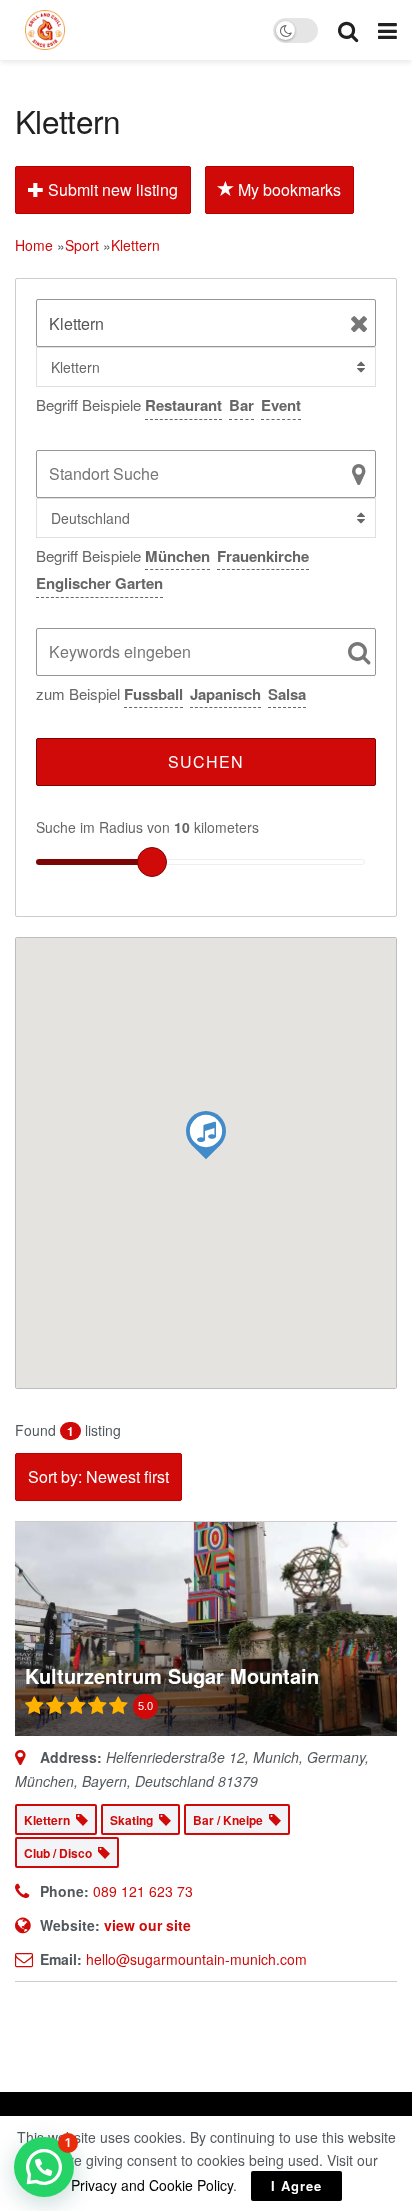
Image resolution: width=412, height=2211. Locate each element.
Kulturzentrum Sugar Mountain (172, 1675)
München (177, 556)
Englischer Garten (99, 583)
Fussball (153, 694)
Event (281, 405)
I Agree (296, 2185)
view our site (147, 1925)
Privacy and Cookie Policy (152, 2185)
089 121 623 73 (143, 1891)
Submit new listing (111, 189)
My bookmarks (287, 189)
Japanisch (225, 694)
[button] (44, 2167)
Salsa (287, 694)
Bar (241, 405)
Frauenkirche (263, 556)
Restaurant (183, 405)
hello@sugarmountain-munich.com (196, 1959)
